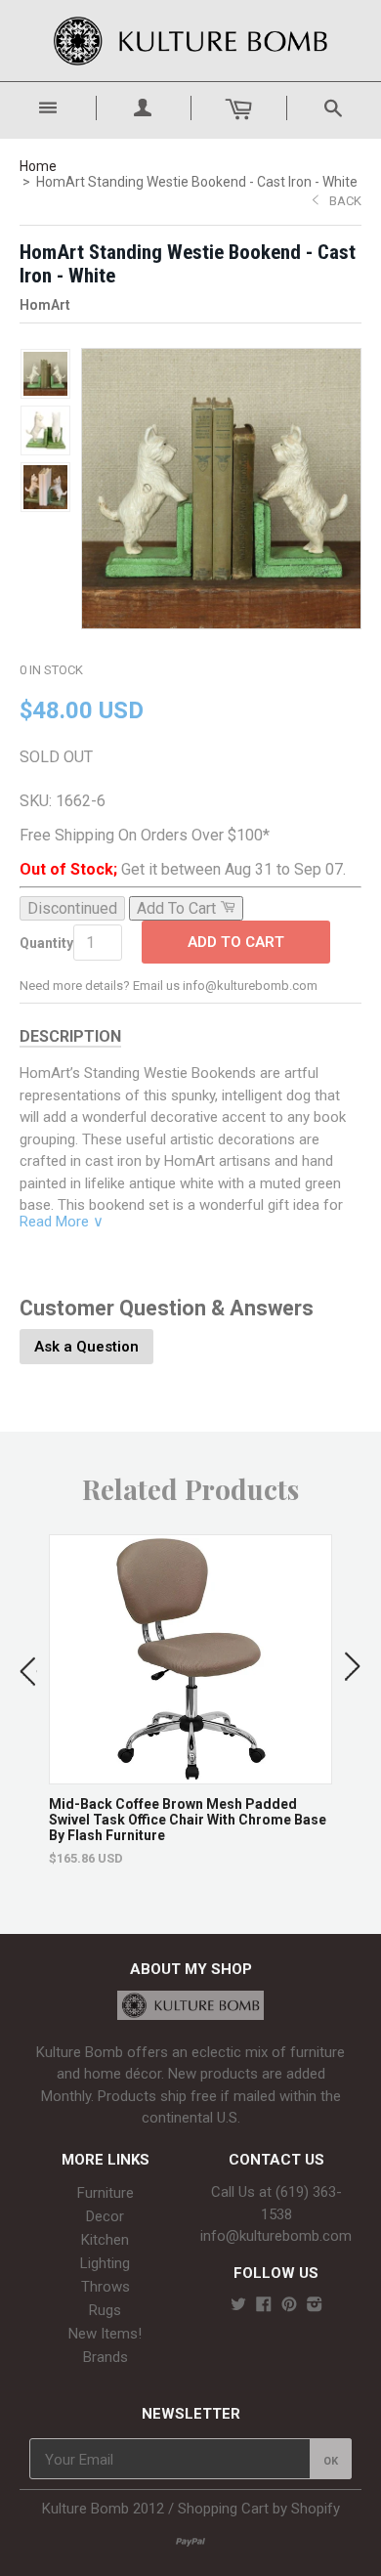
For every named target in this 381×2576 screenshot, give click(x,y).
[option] (190, 1700)
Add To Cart (236, 942)
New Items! (105, 2334)
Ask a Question (86, 1347)
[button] (28, 1667)
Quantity (46, 943)
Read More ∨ (62, 1222)
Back (345, 201)
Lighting (105, 2263)
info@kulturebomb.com (276, 2236)
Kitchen (105, 2240)
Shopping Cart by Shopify (259, 2509)
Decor (105, 2216)
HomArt (45, 305)
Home (38, 166)
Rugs (105, 2310)
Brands (106, 2357)
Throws (106, 2287)
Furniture (106, 2193)
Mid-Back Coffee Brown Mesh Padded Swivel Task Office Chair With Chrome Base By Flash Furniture (188, 1820)
